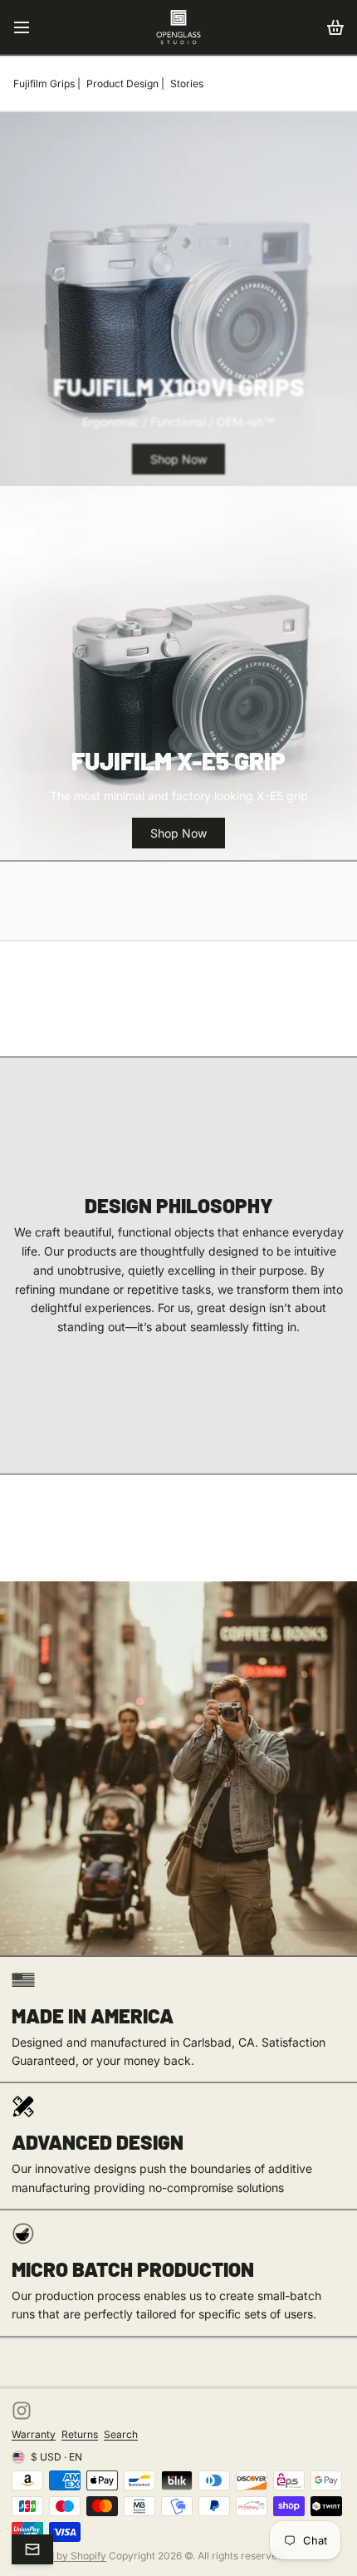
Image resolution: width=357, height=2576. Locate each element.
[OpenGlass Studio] (178, 27)
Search (121, 2434)
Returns (80, 2434)
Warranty (34, 2434)
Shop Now (178, 459)
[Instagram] (22, 2411)
